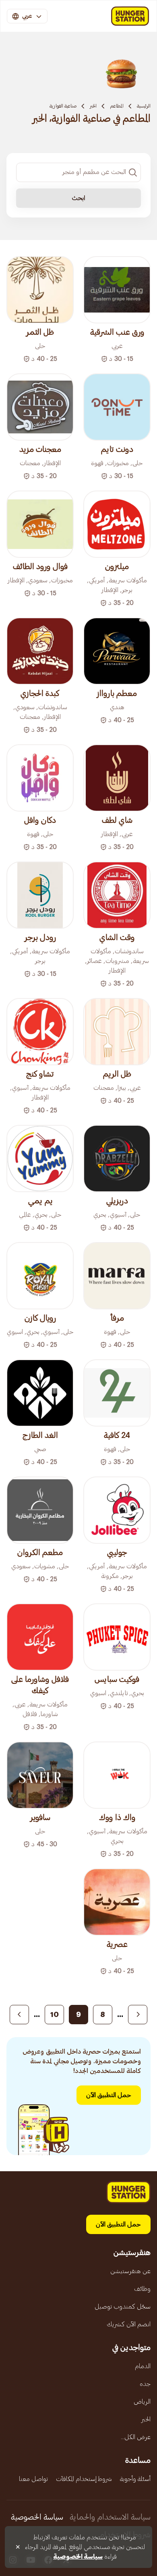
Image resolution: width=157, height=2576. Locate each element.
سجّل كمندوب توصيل (123, 2307)
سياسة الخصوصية (37, 2517)
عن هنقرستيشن (130, 2271)
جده (145, 2384)
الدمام (143, 2366)
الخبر (93, 106)
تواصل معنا (33, 2479)
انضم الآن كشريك (129, 2324)
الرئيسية (144, 106)
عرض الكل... (136, 2437)
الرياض (142, 2402)
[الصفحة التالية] (19, 2015)
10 (55, 2015)
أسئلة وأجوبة (135, 2479)
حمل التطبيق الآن (109, 2095)
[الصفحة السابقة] (138, 2015)
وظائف (142, 2289)
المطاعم (117, 106)
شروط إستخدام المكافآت (84, 2479)
